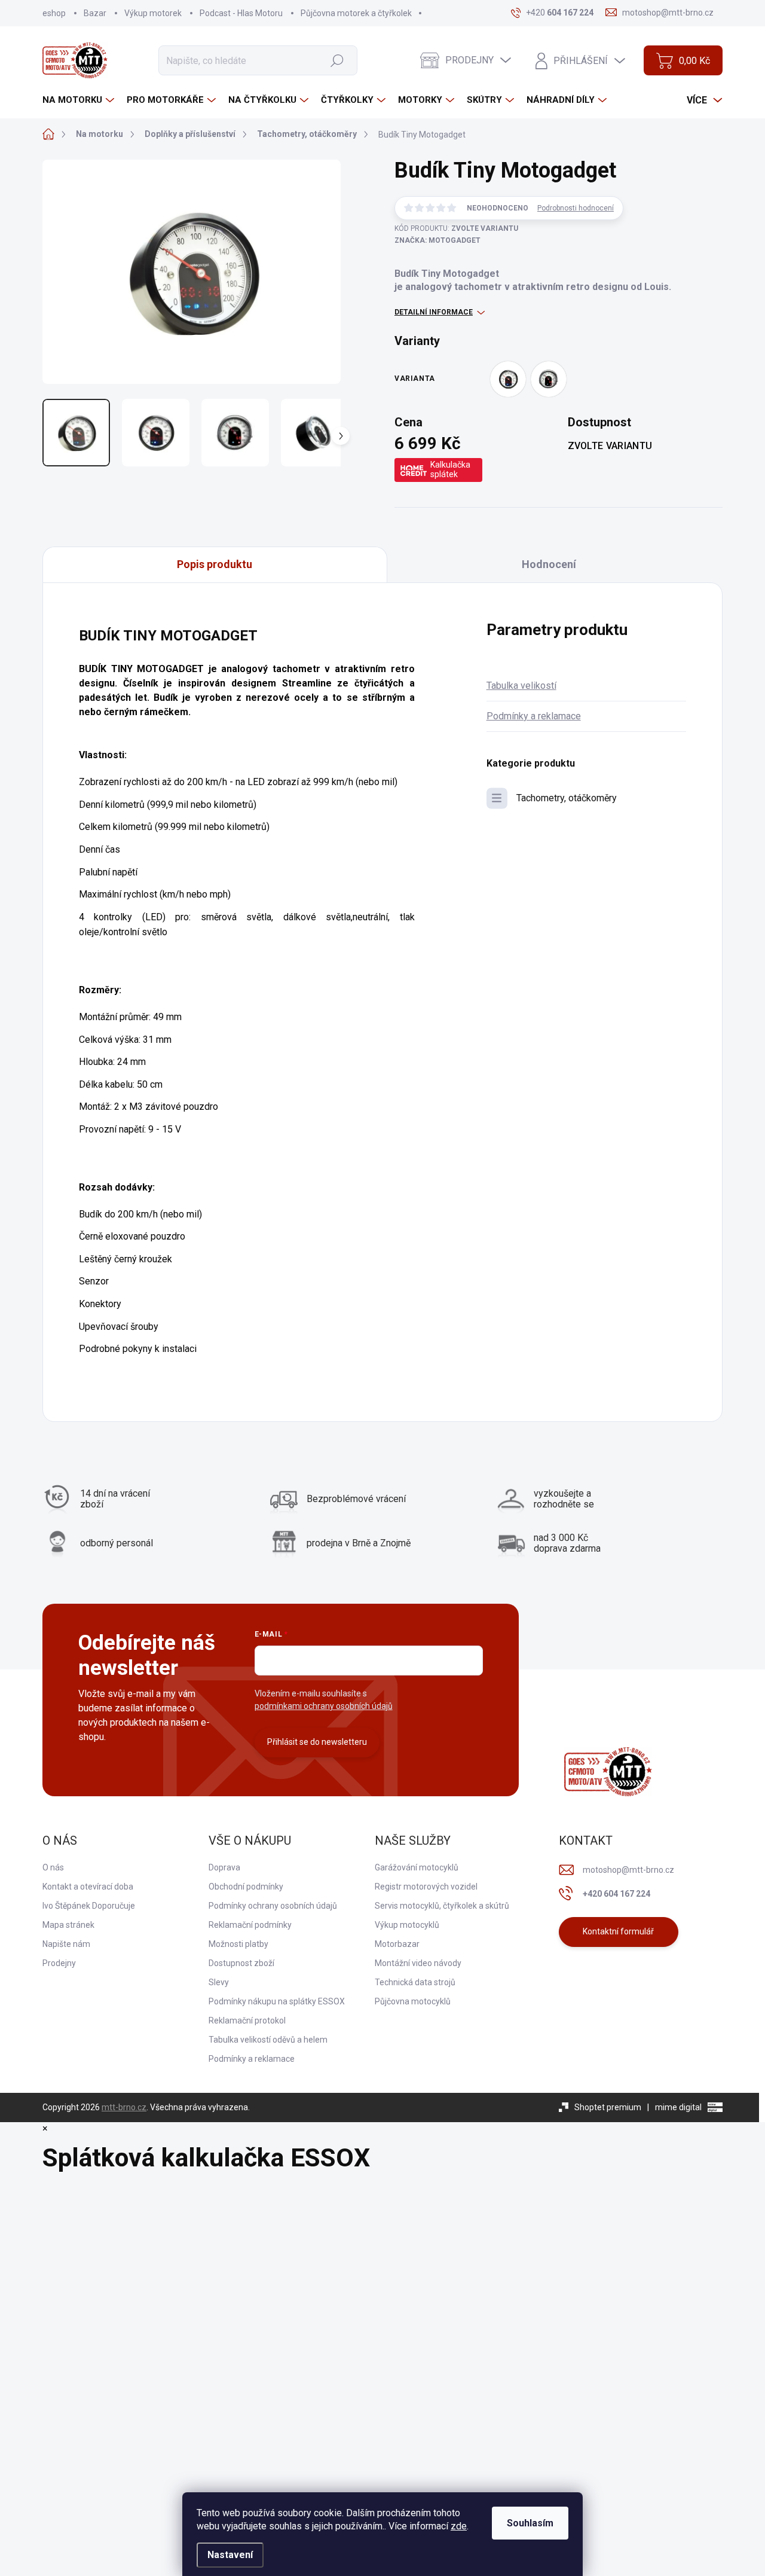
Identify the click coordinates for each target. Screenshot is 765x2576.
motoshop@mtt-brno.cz (628, 1870)
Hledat (337, 60)
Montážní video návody (418, 1963)
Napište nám (66, 1944)
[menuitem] (80, 100)
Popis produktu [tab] (215, 564)
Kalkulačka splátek (450, 469)
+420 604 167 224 (616, 1894)
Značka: (437, 240)
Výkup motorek (153, 13)
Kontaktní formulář (618, 1931)
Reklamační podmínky (250, 1925)
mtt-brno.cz (124, 2107)
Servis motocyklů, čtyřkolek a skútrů (442, 1906)
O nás (53, 1867)
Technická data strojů (415, 1982)
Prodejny (59, 1963)
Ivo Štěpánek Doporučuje (89, 1906)
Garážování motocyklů (417, 1867)
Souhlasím (530, 2523)
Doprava (224, 1867)
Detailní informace (434, 312)
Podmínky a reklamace (534, 716)
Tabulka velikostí (521, 686)
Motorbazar (397, 1944)
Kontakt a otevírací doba (88, 1887)
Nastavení (230, 2555)
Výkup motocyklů (407, 1925)
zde (459, 2526)
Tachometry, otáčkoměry (567, 798)
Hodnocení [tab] (549, 564)
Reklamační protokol (247, 2020)
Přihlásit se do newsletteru (317, 1742)
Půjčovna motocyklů (413, 2001)
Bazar (95, 13)
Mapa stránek (68, 1925)
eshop (54, 13)
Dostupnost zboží (241, 1963)
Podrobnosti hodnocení (576, 208)
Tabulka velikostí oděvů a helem (268, 2040)
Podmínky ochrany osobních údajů (273, 1906)
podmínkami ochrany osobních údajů (324, 1706)
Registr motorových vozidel (426, 1887)
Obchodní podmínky (246, 1887)
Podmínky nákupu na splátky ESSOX (277, 2001)
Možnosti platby (238, 1944)
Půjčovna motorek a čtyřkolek (356, 13)
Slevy (219, 1982)
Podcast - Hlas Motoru (241, 13)
